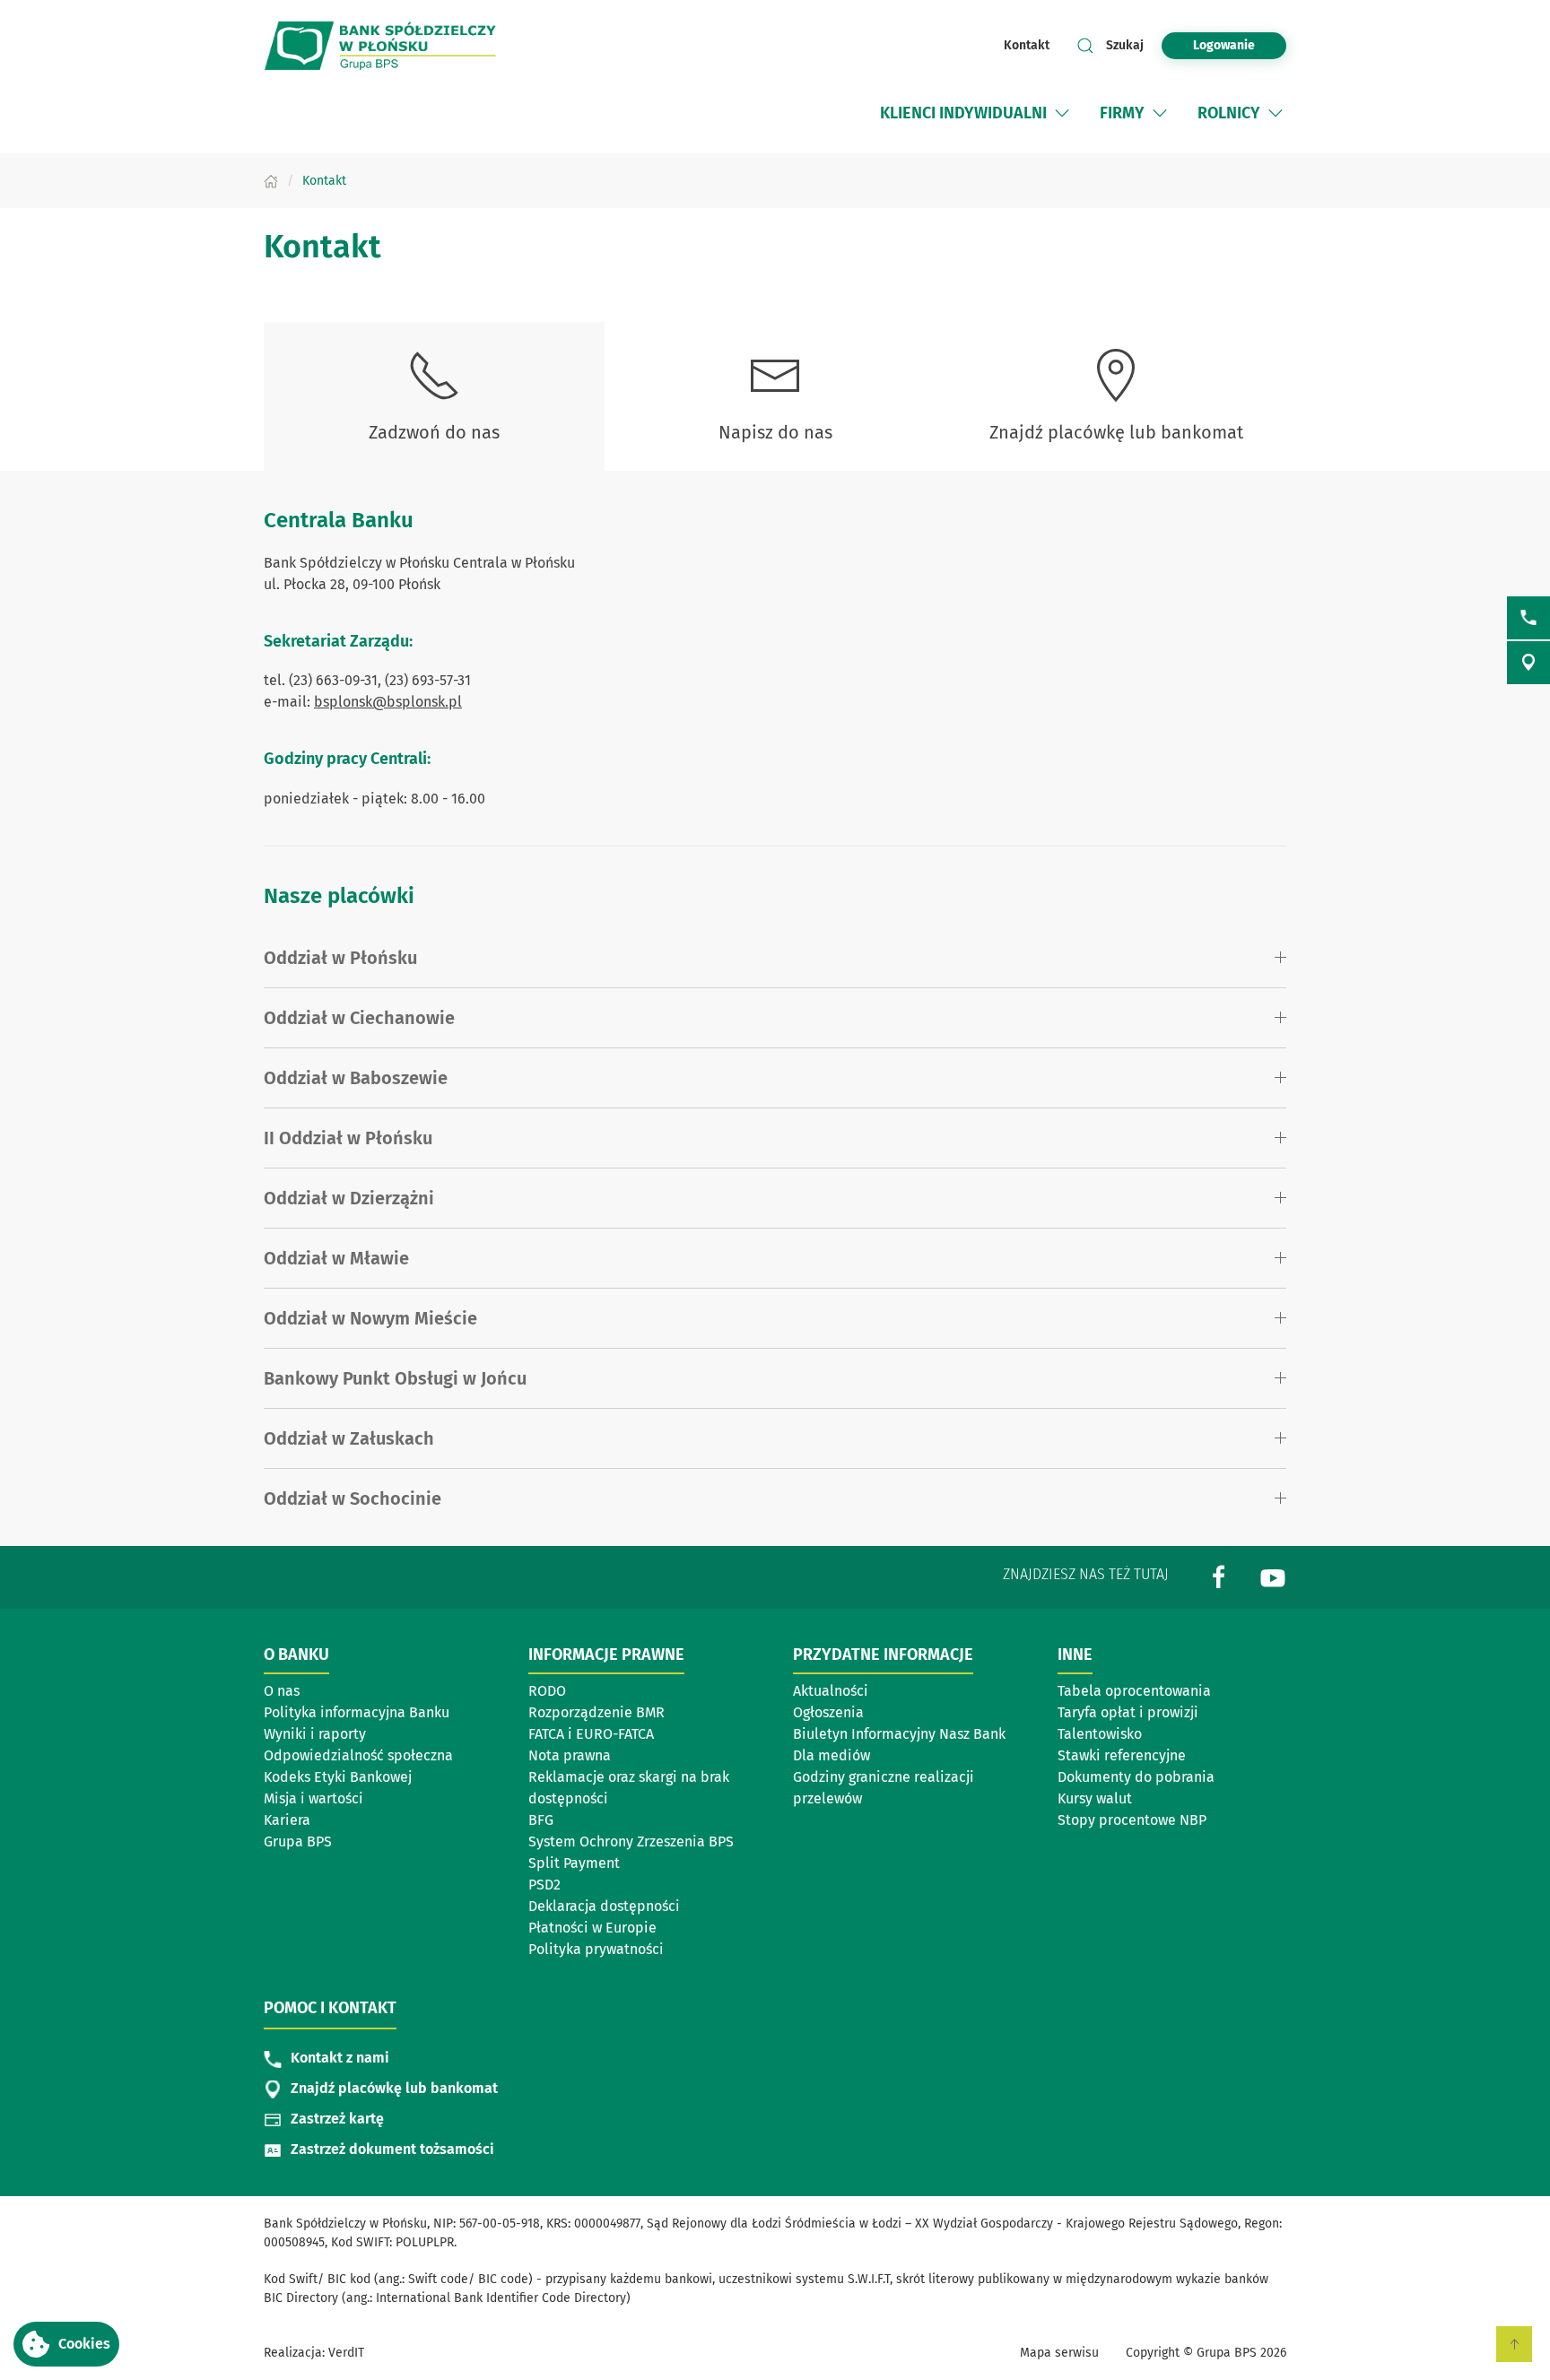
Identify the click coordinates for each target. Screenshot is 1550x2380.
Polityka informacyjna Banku (357, 1712)
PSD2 (544, 1885)
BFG (541, 1820)
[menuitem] (976, 113)
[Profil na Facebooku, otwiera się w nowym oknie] (1219, 1576)
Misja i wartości (313, 1798)
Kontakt (1027, 45)
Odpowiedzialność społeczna (358, 1755)
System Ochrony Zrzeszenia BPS (631, 1841)
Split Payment (574, 1863)
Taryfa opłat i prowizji (1128, 1712)
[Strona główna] (271, 181)
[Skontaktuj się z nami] (1528, 618)
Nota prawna (570, 1755)
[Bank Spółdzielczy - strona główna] (380, 45)
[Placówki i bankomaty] (1528, 663)
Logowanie (1224, 45)
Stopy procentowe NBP (1132, 1820)
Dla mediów (832, 1755)
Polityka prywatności (596, 1949)
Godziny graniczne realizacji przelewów (884, 1788)
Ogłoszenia (828, 1712)
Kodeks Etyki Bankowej (338, 1777)
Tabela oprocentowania (1134, 1691)
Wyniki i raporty (315, 1734)
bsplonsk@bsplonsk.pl (388, 702)
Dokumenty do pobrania (1136, 1777)
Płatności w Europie (592, 1928)
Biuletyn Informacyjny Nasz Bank (899, 1734)
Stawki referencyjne (1122, 1755)
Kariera (287, 1820)
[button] (66, 2344)
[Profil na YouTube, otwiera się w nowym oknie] (1273, 1576)
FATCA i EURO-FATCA (591, 1734)
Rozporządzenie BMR (596, 1712)
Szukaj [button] (1125, 45)
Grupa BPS (298, 1841)
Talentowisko (1100, 1734)
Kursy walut (1095, 1798)
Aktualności (831, 1691)
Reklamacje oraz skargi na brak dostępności (629, 1788)
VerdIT (346, 2353)
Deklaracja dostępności (604, 1906)
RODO (547, 1691)
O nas (282, 1691)
